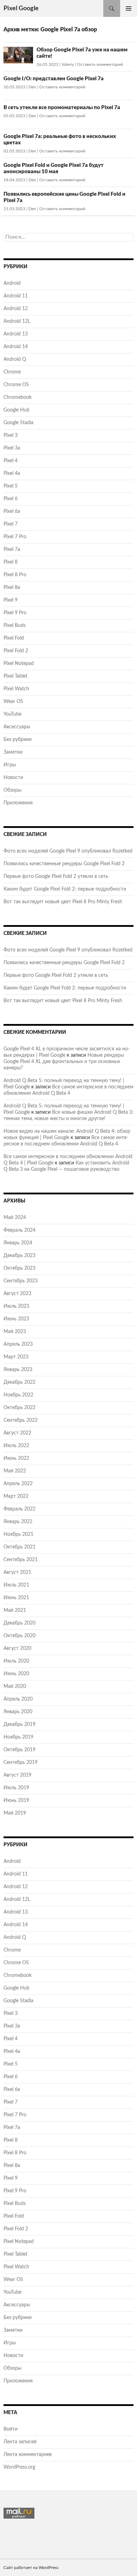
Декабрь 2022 (19, 1382)
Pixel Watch (16, 689)
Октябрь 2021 (19, 1547)
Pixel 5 (11, 486)
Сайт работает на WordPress (31, 2568)
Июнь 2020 (16, 1674)
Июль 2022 (16, 1446)
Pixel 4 (11, 461)
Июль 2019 (16, 1788)
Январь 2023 (18, 1370)
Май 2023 (15, 1332)
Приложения (18, 803)
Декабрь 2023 (19, 1256)
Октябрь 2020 (19, 1636)
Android (12, 283)
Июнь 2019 (16, 1801)
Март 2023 (16, 1357)
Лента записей (20, 2442)
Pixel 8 (11, 562)
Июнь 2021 (16, 1598)
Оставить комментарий (100, 64)
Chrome (12, 372)
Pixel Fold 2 (16, 651)
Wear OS (13, 702)
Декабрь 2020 (19, 1623)
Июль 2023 (16, 1306)
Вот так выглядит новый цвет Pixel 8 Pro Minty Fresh (63, 902)
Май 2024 (15, 1218)
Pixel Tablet (15, 676)
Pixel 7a (12, 549)
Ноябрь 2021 (18, 1534)
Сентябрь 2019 (21, 1763)
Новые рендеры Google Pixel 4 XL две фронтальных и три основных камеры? (64, 1062)
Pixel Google (21, 8)
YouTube (12, 714)
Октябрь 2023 (19, 1268)
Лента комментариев (28, 2455)
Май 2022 (15, 1471)
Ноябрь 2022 (18, 1395)
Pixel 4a (12, 473)
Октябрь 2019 (19, 1750)
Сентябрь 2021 (21, 1560)
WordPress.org (19, 2467)
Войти (11, 2429)
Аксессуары (17, 727)
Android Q (15, 359)
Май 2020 (15, 1686)
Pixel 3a (12, 448)
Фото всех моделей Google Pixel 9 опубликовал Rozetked (68, 851)
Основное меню (129, 8)
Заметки (13, 752)
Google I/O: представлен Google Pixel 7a (54, 79)
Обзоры (12, 790)
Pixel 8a (12, 588)
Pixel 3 (11, 435)
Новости (13, 778)
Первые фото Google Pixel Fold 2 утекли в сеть (56, 877)
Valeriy (68, 64)
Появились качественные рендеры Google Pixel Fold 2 (64, 864)
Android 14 (16, 347)
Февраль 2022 (19, 1509)
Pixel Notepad (19, 664)
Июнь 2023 (16, 1319)
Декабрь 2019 (19, 1724)
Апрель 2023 (18, 1344)
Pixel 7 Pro (15, 537)
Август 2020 (17, 1648)
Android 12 (16, 309)
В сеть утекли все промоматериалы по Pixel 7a (62, 108)
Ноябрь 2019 (18, 1737)
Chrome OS (16, 385)
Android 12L (17, 321)
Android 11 (16, 296)
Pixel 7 (11, 524)
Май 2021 (15, 1610)
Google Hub (17, 410)
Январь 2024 (18, 1243)
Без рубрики (18, 740)
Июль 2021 (16, 1585)
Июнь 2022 (16, 1458)
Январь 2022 (18, 1522)
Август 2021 (17, 1572)
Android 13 (16, 334)
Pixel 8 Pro (15, 575)
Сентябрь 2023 (21, 1281)
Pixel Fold (14, 638)
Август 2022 (17, 1433)
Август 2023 (17, 1294)
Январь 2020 (18, 1712)
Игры (10, 765)
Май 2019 (15, 1813)
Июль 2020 (16, 1661)
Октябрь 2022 (19, 1408)
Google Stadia (18, 423)
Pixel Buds (15, 626)
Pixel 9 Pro (15, 613)
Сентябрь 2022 (21, 1420)
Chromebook (18, 397)
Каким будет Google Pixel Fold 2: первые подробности (65, 889)
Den (32, 87)
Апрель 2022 (18, 1484)
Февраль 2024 (19, 1230)
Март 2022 (16, 1496)
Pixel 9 (11, 600)
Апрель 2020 (18, 1699)
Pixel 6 (11, 499)
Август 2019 (17, 1775)
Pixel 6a (12, 511)
